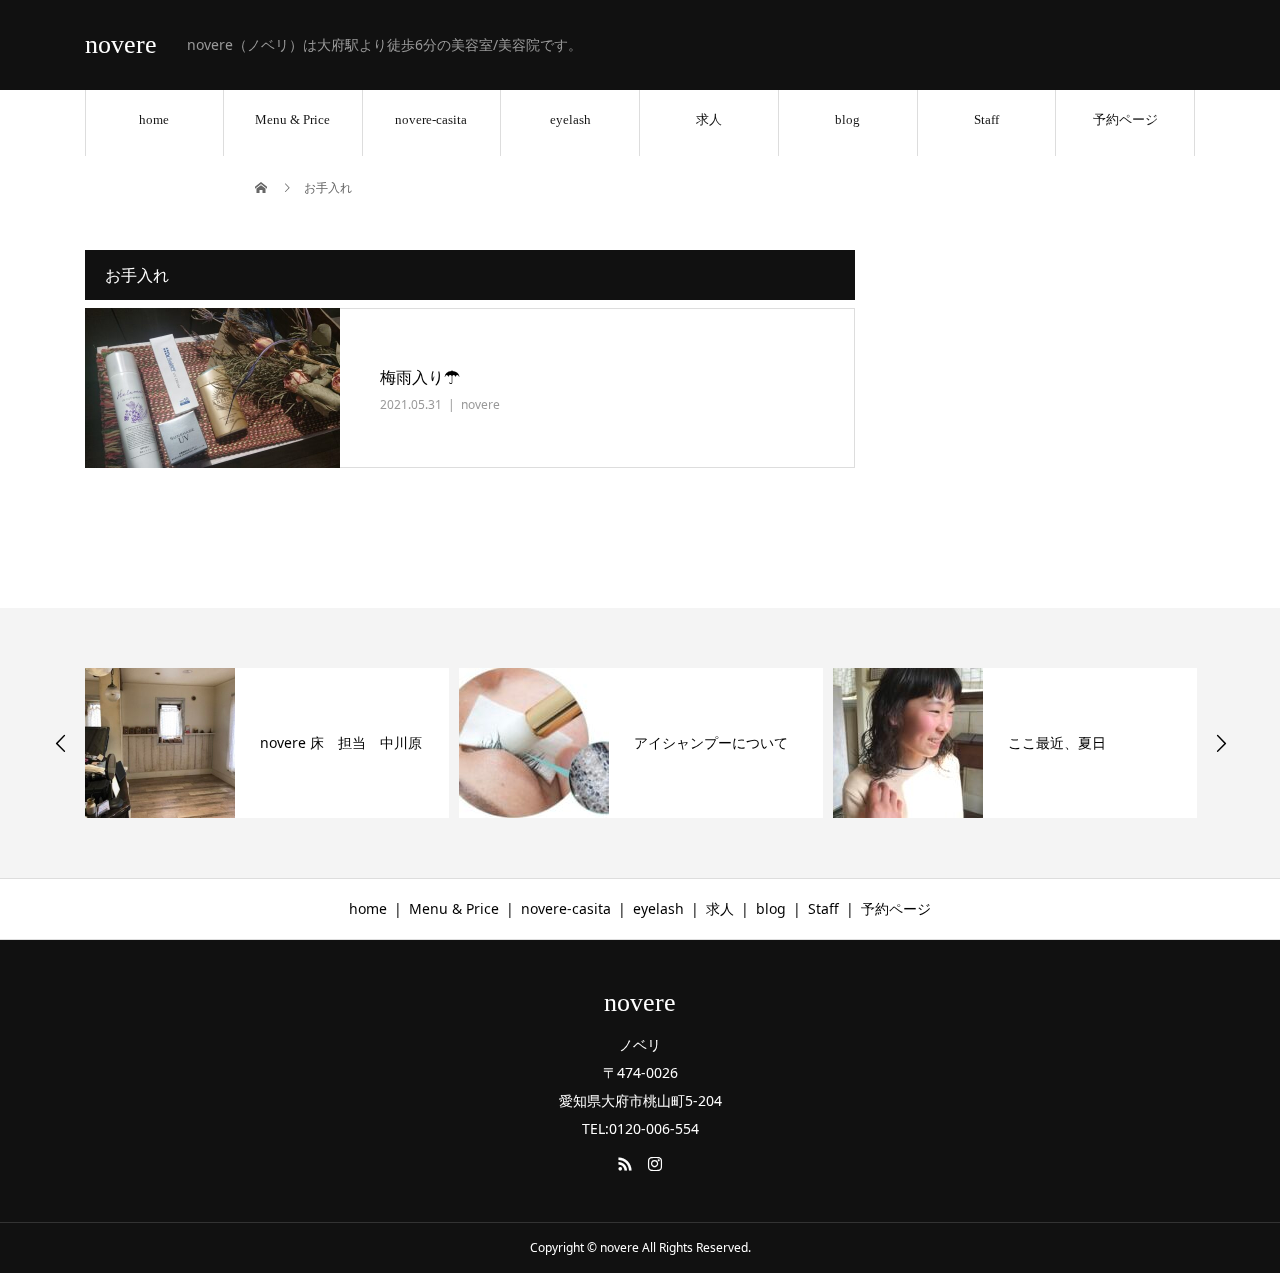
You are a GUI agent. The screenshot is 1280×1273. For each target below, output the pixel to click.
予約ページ (1125, 120)
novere (121, 45)
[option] (267, 743)
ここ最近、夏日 (1057, 742)
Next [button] (1221, 743)
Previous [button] (61, 743)
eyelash (570, 120)
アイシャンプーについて (711, 742)
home (154, 120)
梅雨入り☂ (420, 377)
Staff (986, 120)
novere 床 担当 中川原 (341, 742)
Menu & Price (292, 120)
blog (847, 120)
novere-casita (431, 120)
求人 (709, 120)
